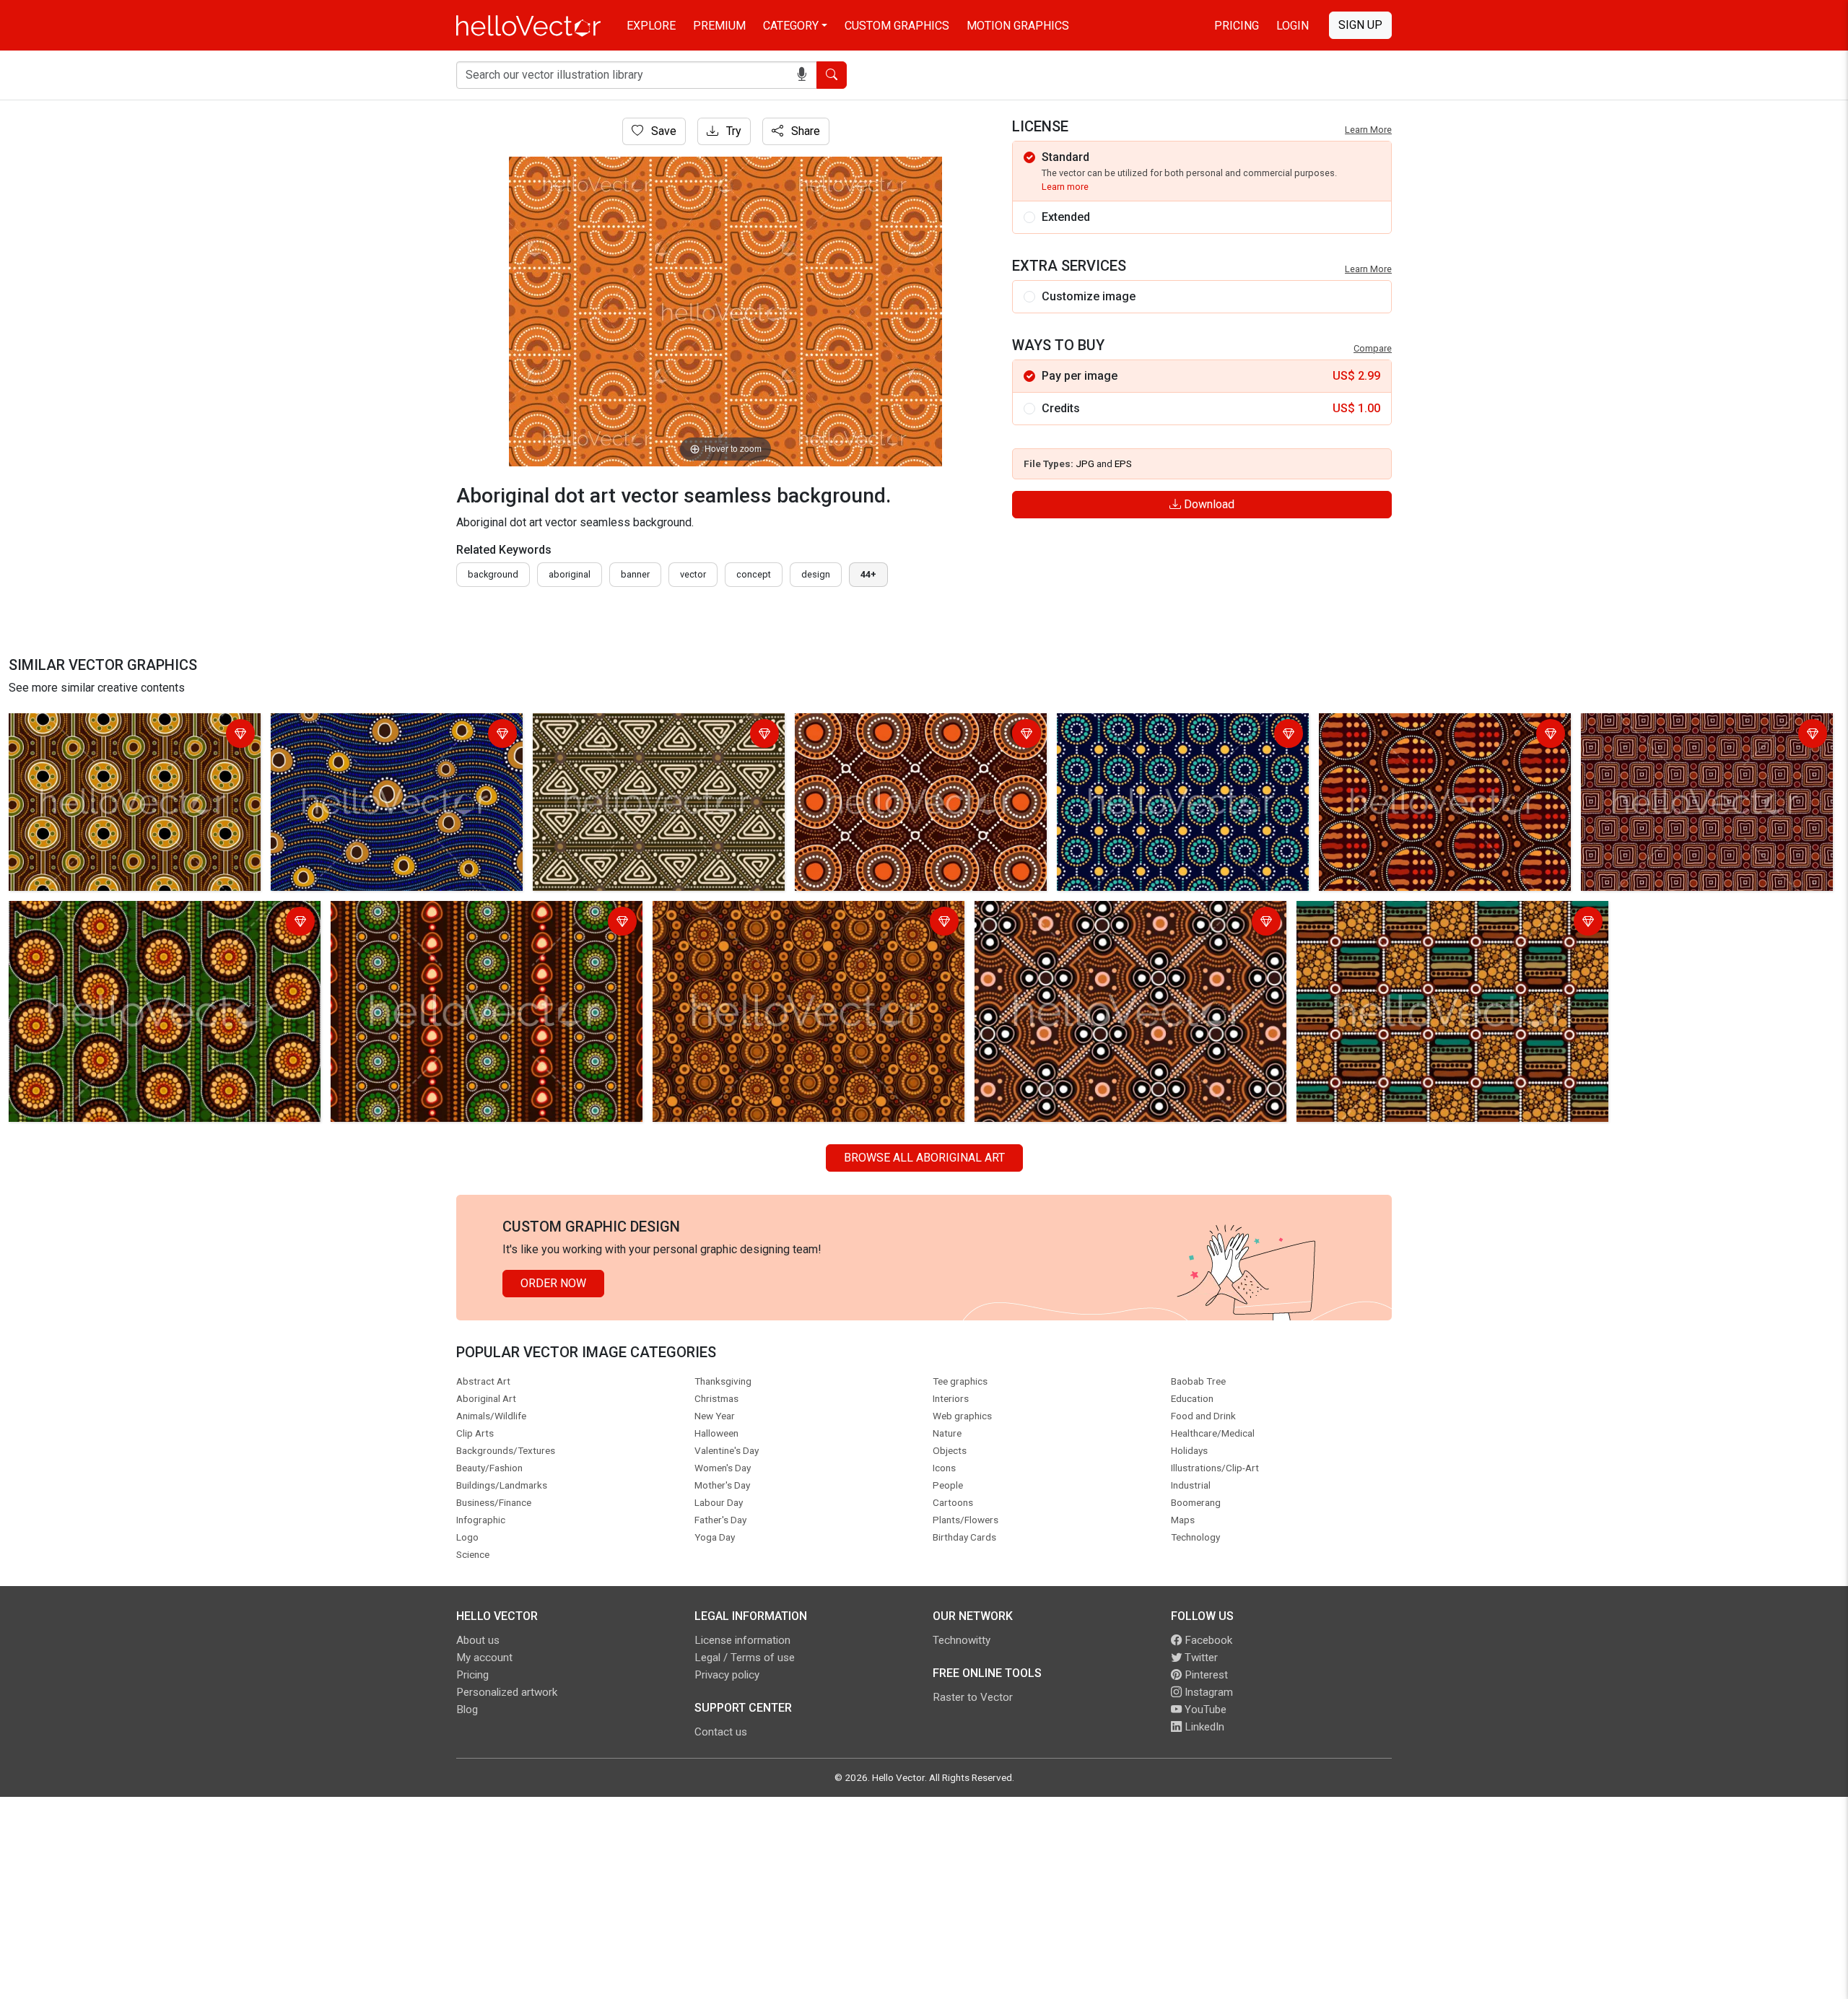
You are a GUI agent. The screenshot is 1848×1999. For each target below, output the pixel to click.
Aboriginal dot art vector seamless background (655, 727)
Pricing (1237, 26)
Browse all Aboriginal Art (924, 1158)
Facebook (1207, 1640)
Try (732, 131)
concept (754, 574)
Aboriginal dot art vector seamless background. (132, 727)
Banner (635, 574)
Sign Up (1360, 25)
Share (804, 131)
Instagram (1207, 1692)
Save (662, 131)
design (816, 574)
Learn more (1065, 187)
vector (693, 574)
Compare (1373, 348)
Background (493, 574)
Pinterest (1205, 1675)
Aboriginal (570, 574)
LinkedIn (1203, 1727)
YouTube (1204, 1710)
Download (1208, 504)
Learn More (1368, 130)
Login (1293, 26)
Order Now (553, 1283)
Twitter (1200, 1658)
